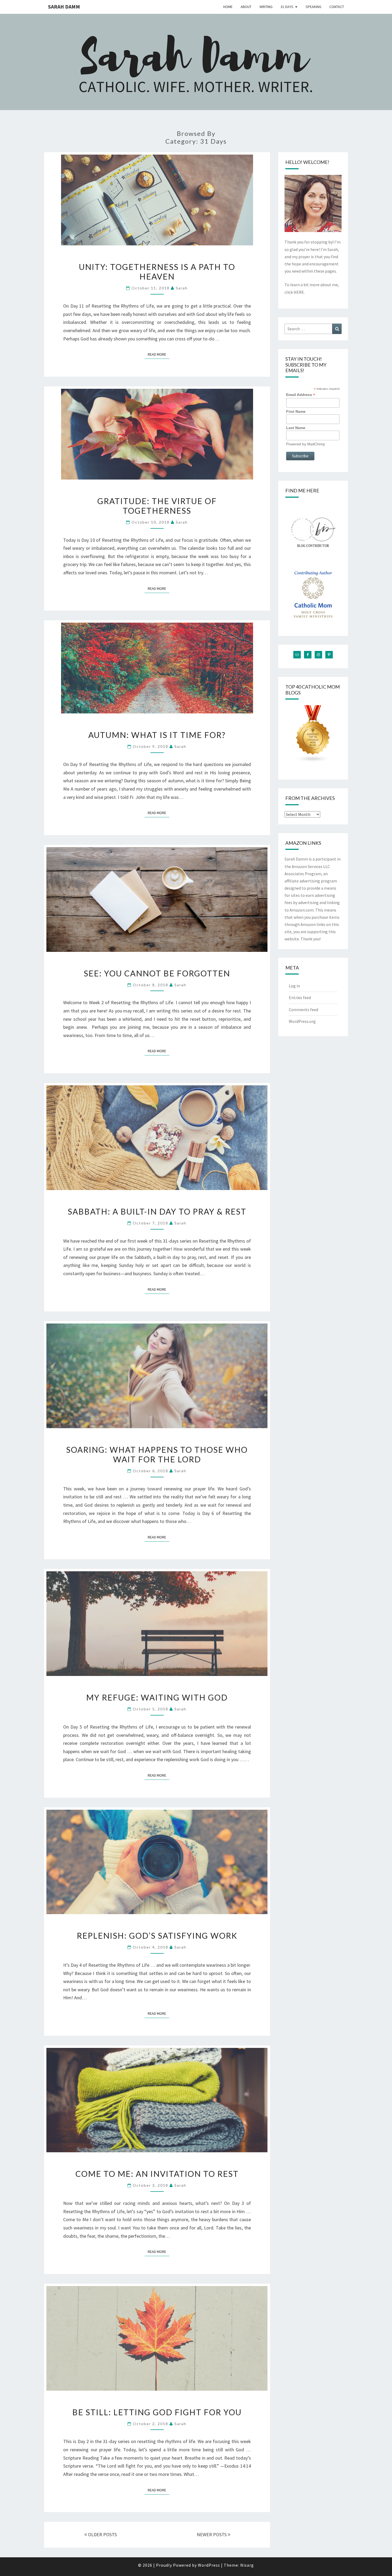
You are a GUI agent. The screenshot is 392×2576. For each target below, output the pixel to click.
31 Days (287, 7)
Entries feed (300, 998)
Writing (266, 7)
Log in (294, 986)
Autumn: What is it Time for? (157, 735)
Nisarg (247, 2565)
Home (228, 7)
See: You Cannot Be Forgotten (157, 973)
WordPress (209, 2565)
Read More (159, 354)
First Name (296, 411)
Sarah (182, 288)
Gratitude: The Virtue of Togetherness (157, 506)
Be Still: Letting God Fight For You (157, 2412)
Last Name (296, 428)
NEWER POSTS (212, 2534)
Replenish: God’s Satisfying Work (157, 1935)
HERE (299, 292)
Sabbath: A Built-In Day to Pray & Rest (157, 1211)
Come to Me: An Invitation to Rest (157, 2174)
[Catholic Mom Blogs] (313, 736)
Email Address (301, 395)
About (246, 7)
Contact (337, 7)
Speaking (313, 7)
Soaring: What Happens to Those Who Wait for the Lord (157, 1454)
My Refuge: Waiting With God (157, 1697)
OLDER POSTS (102, 2534)
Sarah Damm (64, 7)
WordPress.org (302, 1021)
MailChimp (316, 444)
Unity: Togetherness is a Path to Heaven (157, 272)
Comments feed (303, 1010)
